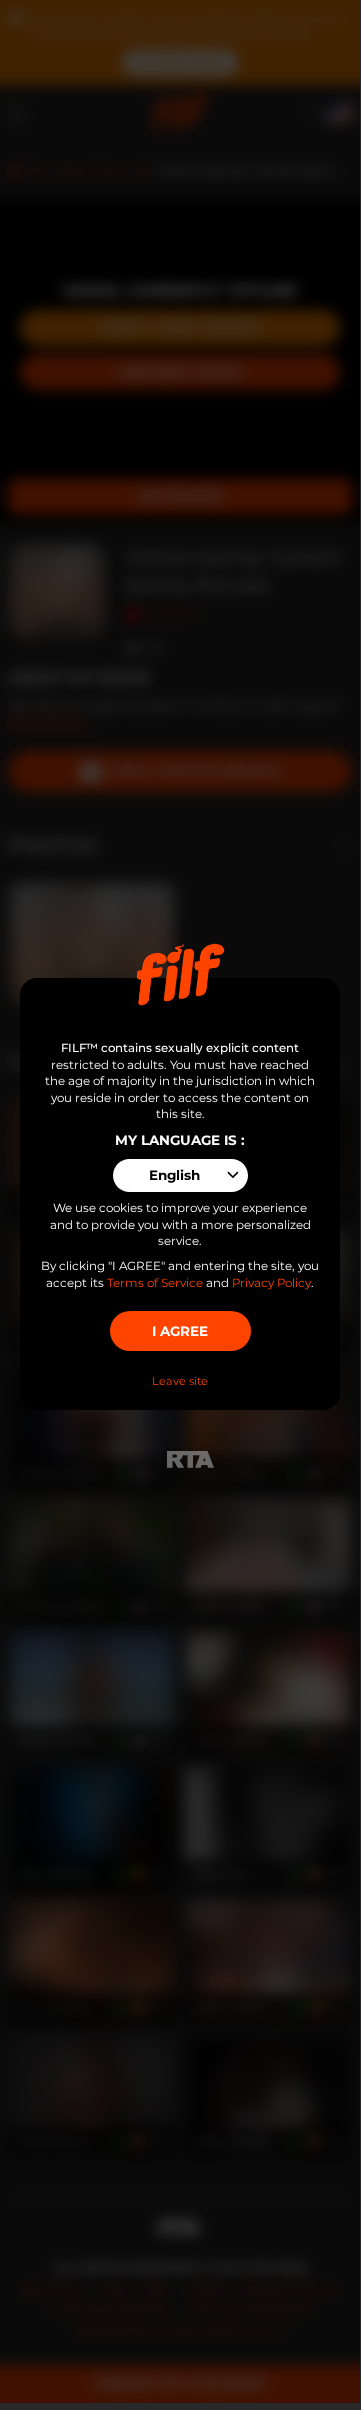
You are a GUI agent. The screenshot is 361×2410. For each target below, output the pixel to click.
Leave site (180, 1381)
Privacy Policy (271, 1283)
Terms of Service (155, 1283)
